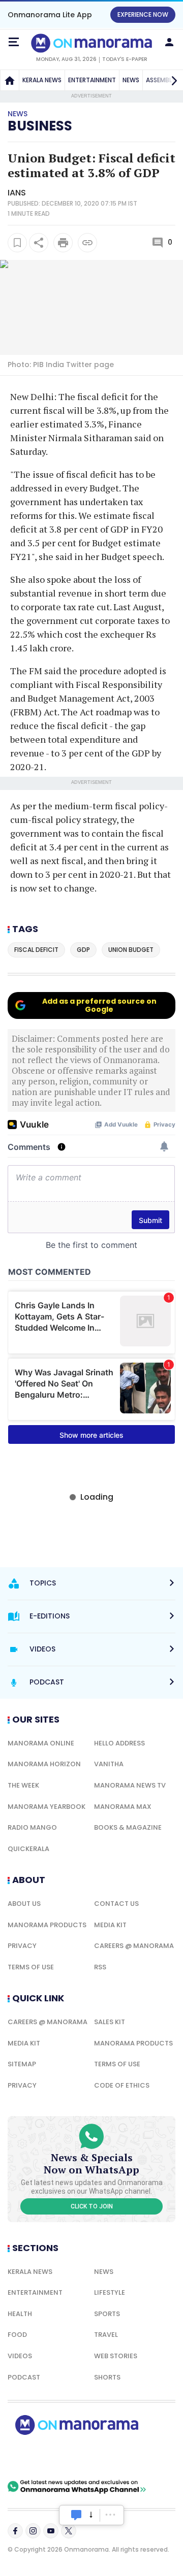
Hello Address (119, 1743)
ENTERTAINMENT (92, 80)
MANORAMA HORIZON (44, 1764)
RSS (100, 1967)
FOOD (17, 2335)
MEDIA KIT (110, 1925)
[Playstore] (41, 2457)
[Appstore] (112, 2457)
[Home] (10, 80)
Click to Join (92, 2206)
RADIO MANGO (32, 1827)
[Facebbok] (15, 2531)
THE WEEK (23, 1785)
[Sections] (14, 42)
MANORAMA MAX (123, 1807)
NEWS (131, 80)
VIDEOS (20, 2356)
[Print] (63, 243)
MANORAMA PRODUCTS (47, 1925)
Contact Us (116, 1904)
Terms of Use (31, 1967)
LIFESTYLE (110, 2292)
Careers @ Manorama (134, 1946)
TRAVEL (106, 2335)
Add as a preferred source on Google (99, 1005)
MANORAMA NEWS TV (130, 1785)
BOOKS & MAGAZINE (128, 1827)
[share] (39, 243)
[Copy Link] (87, 243)
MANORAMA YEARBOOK (47, 1807)
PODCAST (24, 2377)
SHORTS (107, 2377)
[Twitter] (69, 2531)
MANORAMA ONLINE (41, 1743)
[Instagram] (33, 2531)
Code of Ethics (122, 2085)
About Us (24, 1904)
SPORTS (107, 2314)
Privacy (22, 1946)
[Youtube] (51, 2531)
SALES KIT (110, 2022)
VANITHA (109, 1764)
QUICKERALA (28, 1849)
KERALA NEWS (42, 80)
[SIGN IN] (169, 42)
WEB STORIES (116, 2356)
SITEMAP (22, 2064)
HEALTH (20, 2314)
